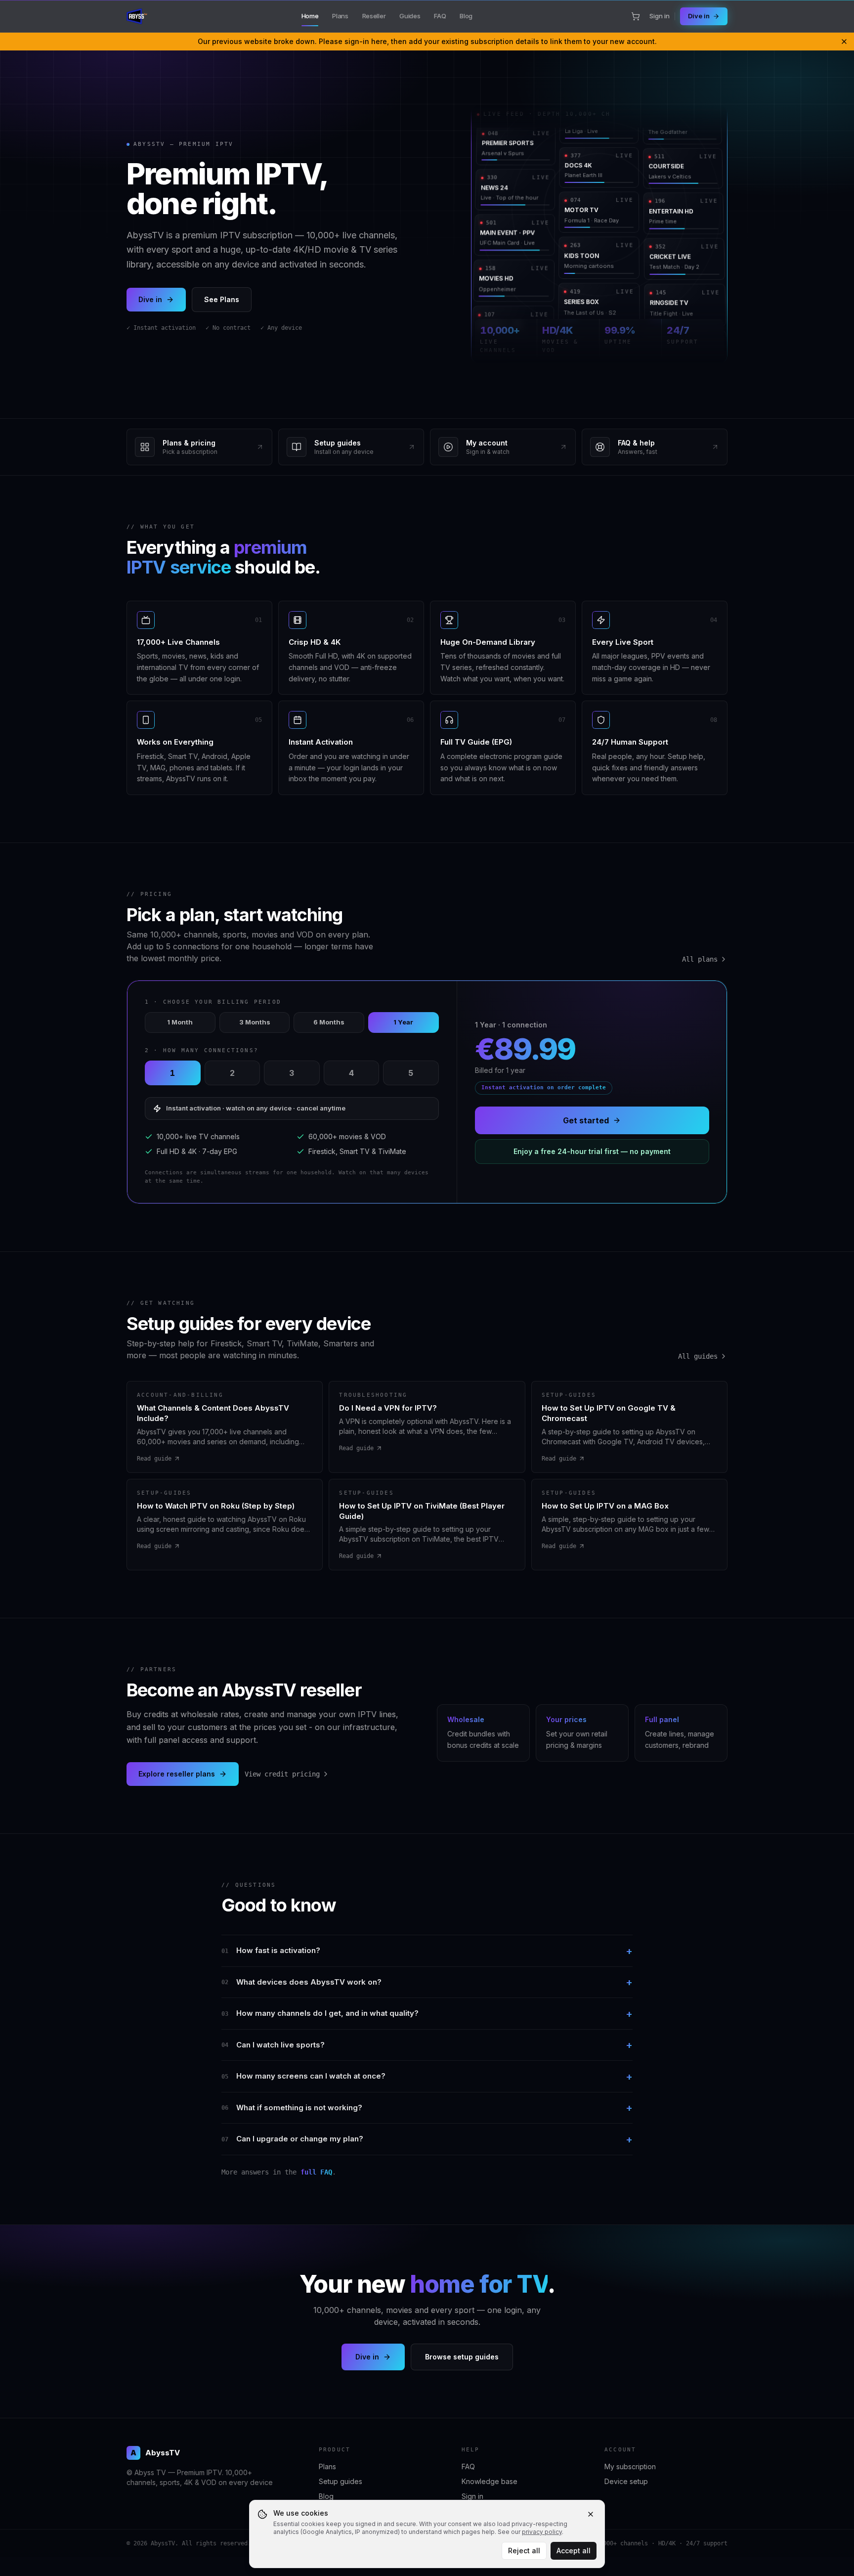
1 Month (180, 1022)
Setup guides (341, 2481)
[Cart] (636, 16)
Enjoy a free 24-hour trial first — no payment (592, 1151)
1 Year (403, 1022)
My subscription (630, 2466)
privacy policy (542, 2532)
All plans (700, 959)
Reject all (524, 2551)
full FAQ (316, 2172)
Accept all (574, 2551)
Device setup (626, 2481)
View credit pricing (282, 1774)
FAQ (440, 16)
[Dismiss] (844, 42)
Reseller (374, 16)
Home (310, 16)
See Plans (222, 299)
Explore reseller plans (177, 1774)
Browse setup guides (462, 2357)
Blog (466, 16)
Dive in (699, 16)
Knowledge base (490, 2481)
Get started (586, 1120)
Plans (340, 16)
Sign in (660, 16)
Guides (410, 16)
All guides (698, 1356)
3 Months (255, 1022)
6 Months (329, 1022)
